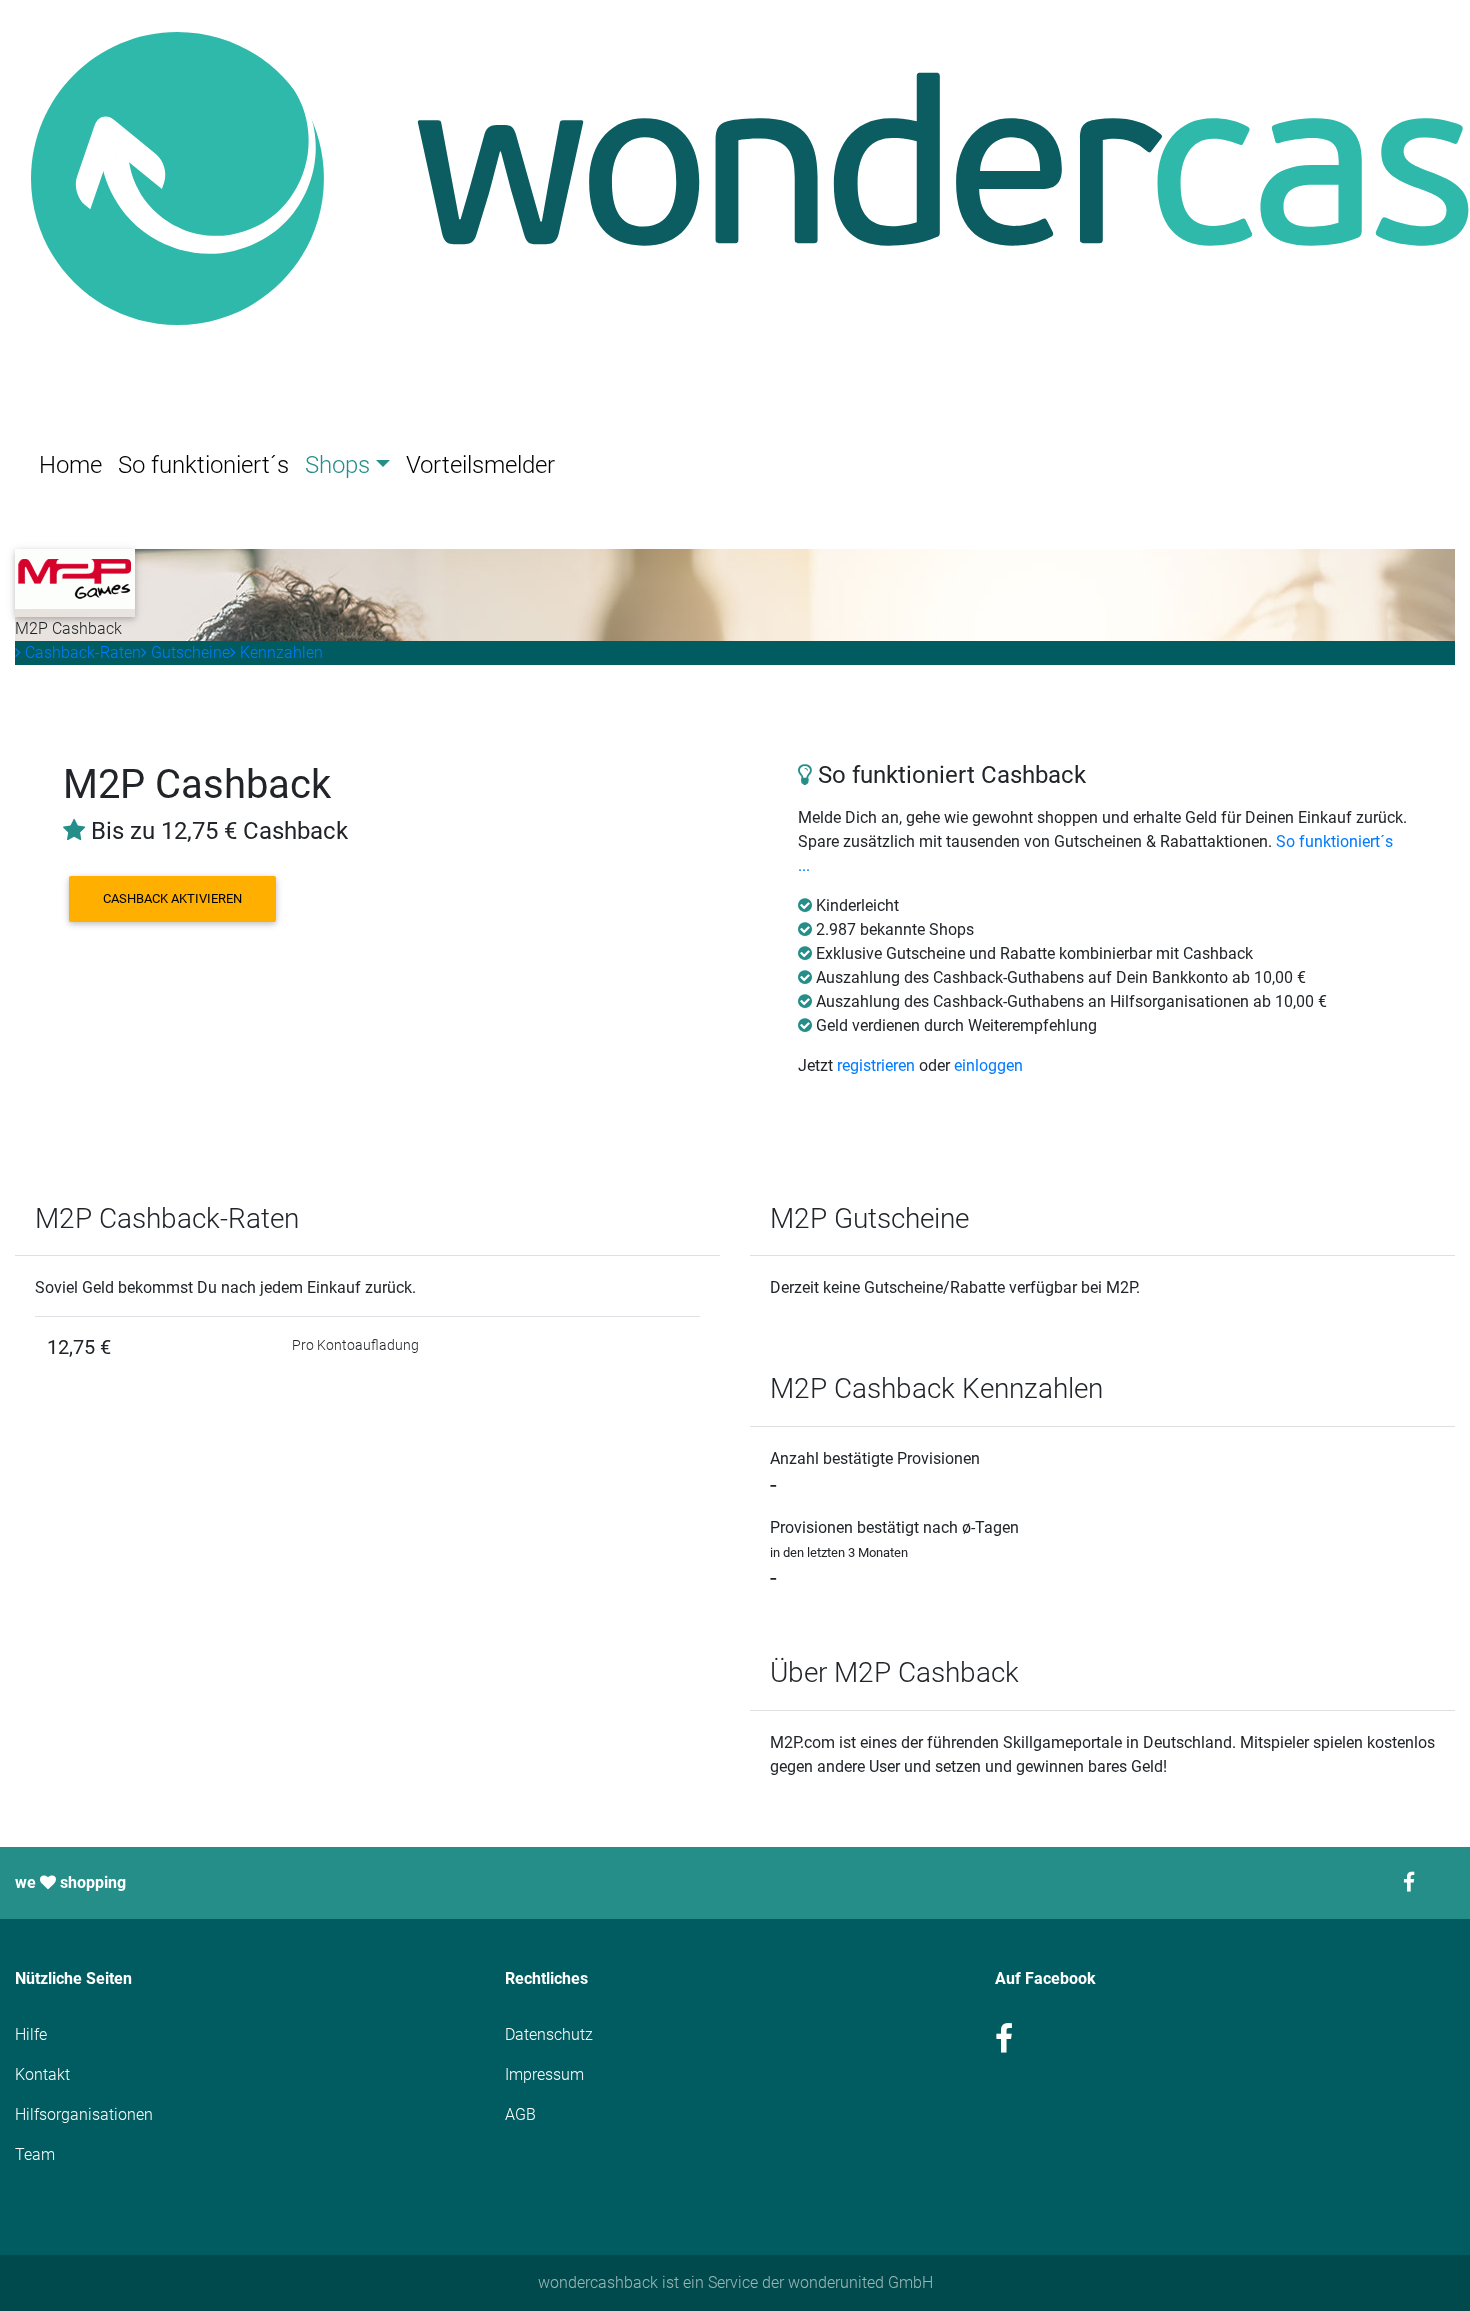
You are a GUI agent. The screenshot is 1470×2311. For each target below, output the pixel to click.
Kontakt (42, 2074)
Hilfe (31, 2034)
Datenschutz (549, 2034)
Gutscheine (188, 652)
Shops (337, 465)
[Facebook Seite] (1421, 1882)
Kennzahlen (279, 652)
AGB (520, 2114)
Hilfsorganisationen (84, 2114)
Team (35, 2154)
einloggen (988, 1065)
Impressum (544, 2074)
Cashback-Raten (81, 652)
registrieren (876, 1065)
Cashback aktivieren (172, 898)
